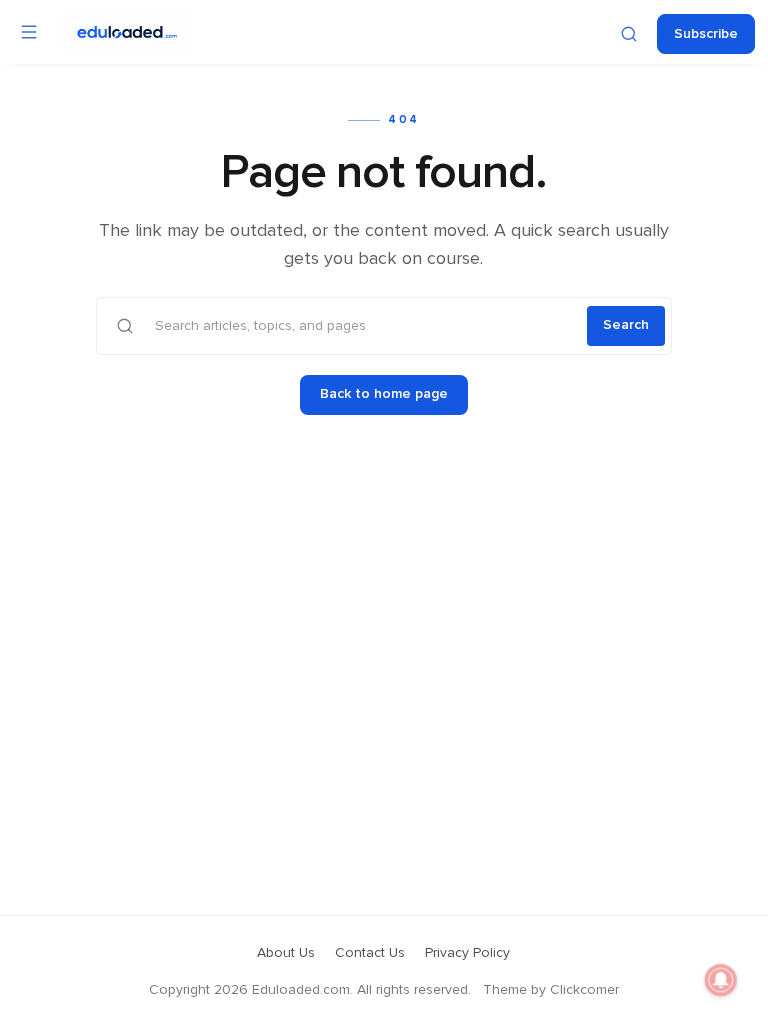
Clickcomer (584, 990)
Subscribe (706, 34)
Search (626, 325)
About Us (286, 953)
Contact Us (370, 953)
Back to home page (384, 394)
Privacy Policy (467, 953)
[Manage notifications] (721, 980)
